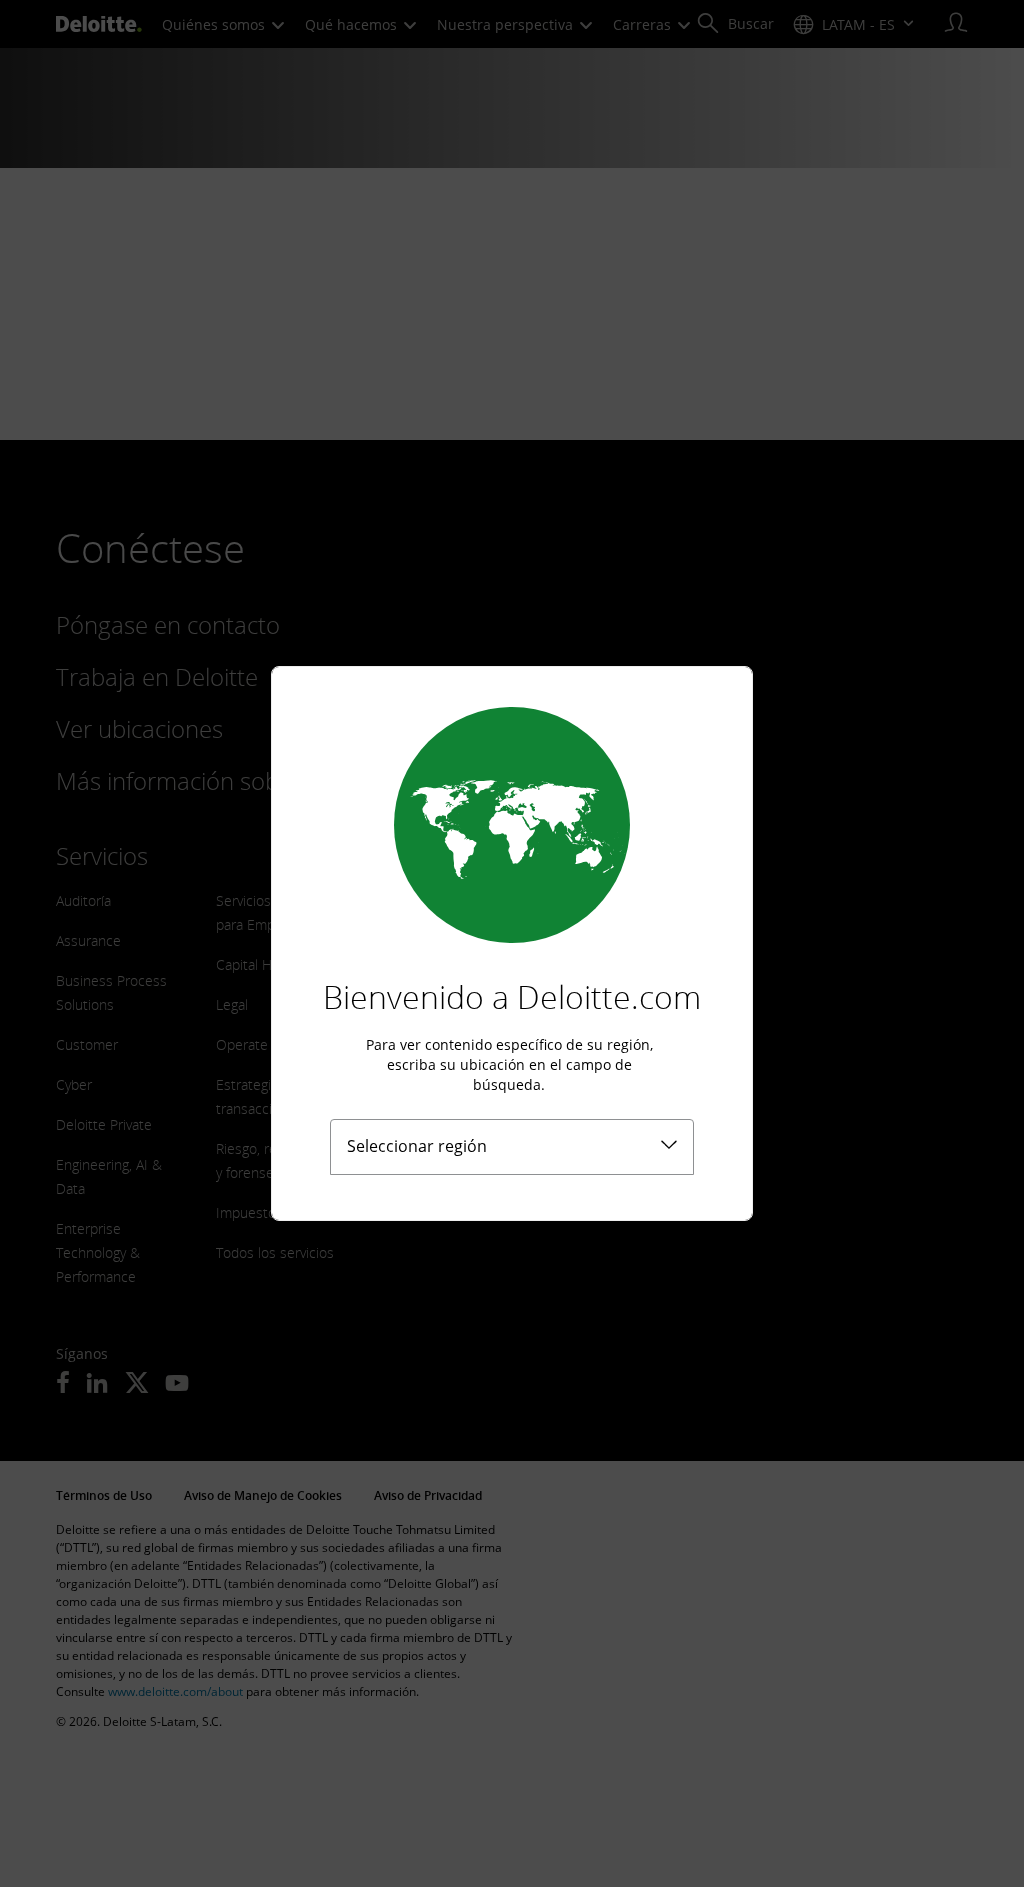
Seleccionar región (417, 1146)
